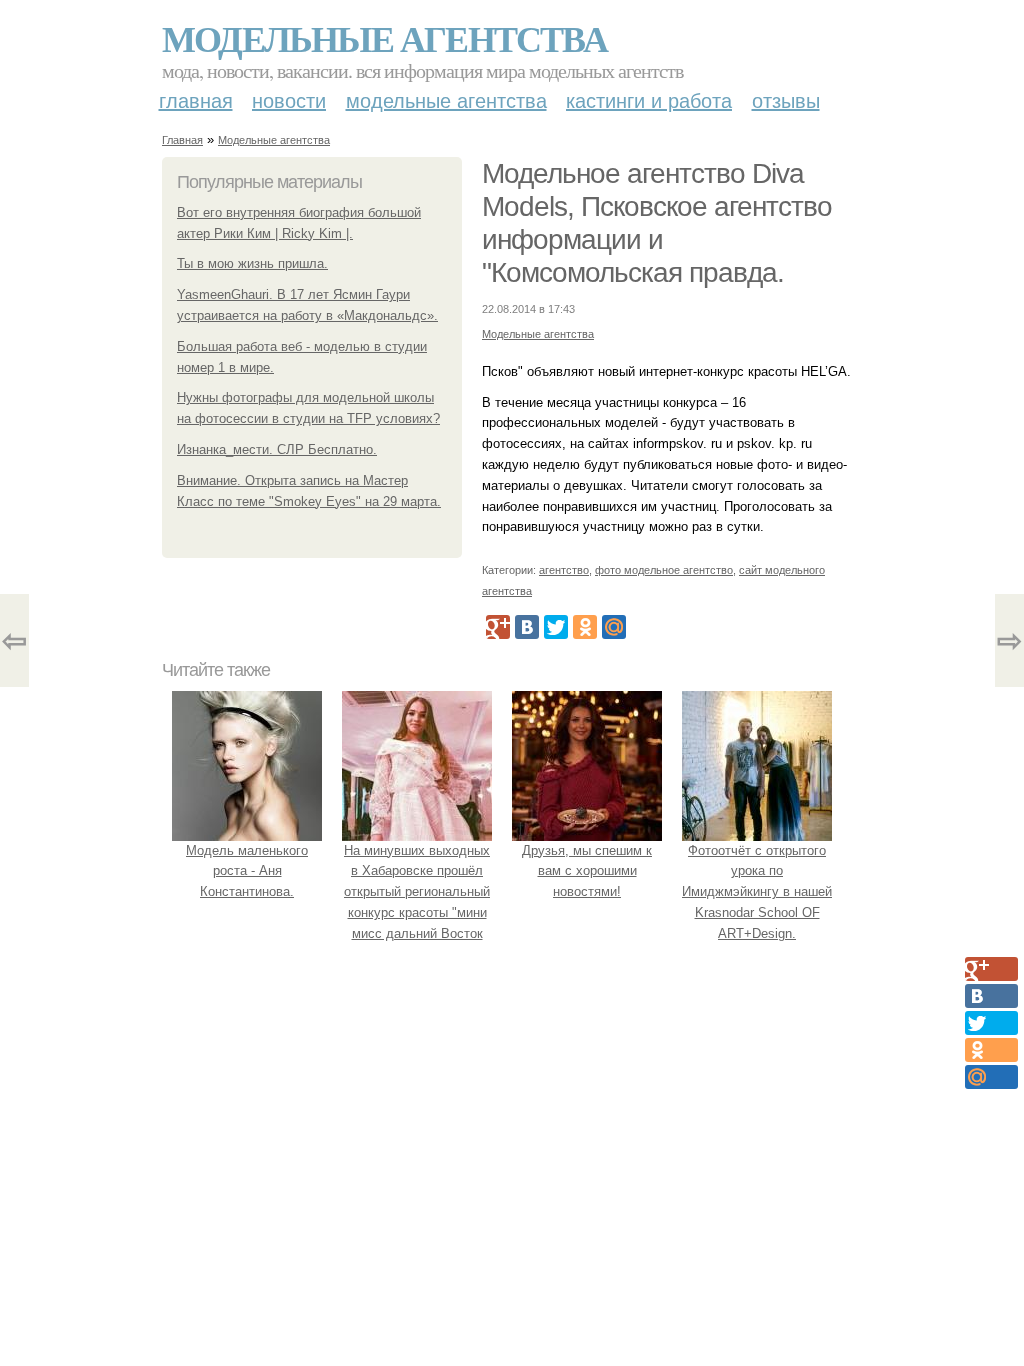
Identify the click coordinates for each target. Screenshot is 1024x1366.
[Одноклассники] (585, 627)
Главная (196, 101)
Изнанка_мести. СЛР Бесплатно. (277, 449)
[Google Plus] (498, 627)
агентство (564, 570)
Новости (289, 101)
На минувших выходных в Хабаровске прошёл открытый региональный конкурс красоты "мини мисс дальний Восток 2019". (417, 902)
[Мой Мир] (614, 627)
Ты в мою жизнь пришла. (252, 263)
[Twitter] (556, 627)
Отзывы (786, 101)
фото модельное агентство (664, 570)
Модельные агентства (384, 38)
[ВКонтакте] (527, 627)
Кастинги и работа (649, 101)
